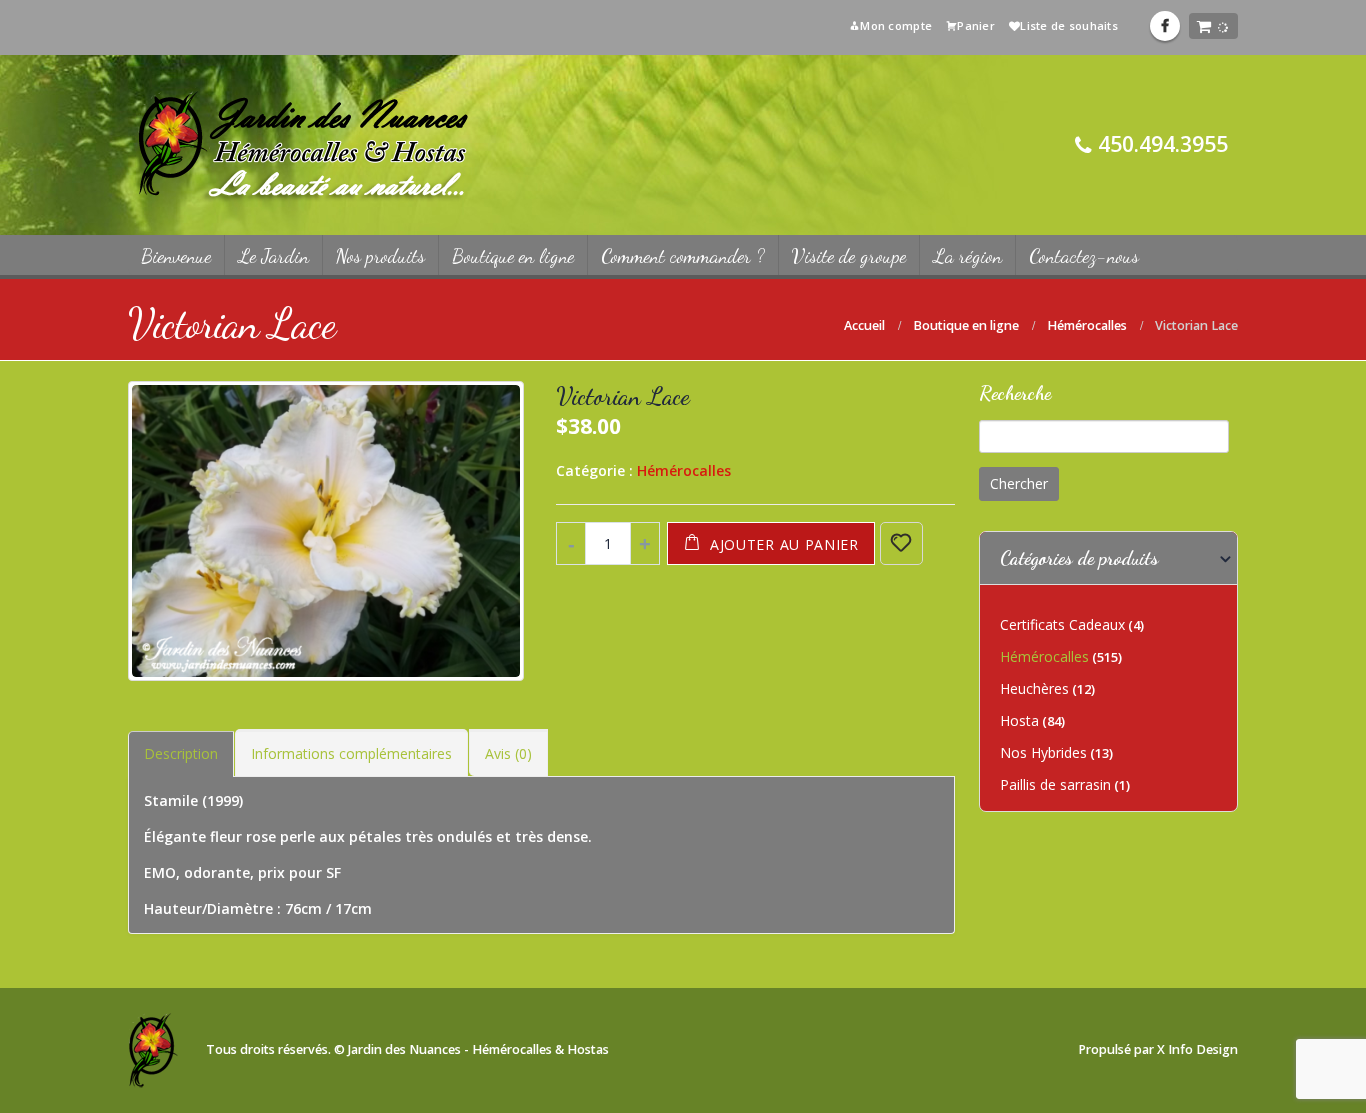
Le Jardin (273, 256)
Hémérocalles (684, 471)
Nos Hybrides (1043, 752)
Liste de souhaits (1069, 25)
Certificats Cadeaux (1062, 624)
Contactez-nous (1084, 256)
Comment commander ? (683, 256)
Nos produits (380, 256)
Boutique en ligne (513, 256)
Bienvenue (176, 256)
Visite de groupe (849, 256)
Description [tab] (181, 753)
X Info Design (1197, 1049)
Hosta (1019, 720)
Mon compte (896, 25)
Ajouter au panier (784, 544)
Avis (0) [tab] (508, 753)
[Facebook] (1165, 26)
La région (967, 256)
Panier (976, 25)
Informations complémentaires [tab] (351, 753)
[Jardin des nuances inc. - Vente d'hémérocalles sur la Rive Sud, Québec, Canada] (303, 145)
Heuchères (1034, 688)
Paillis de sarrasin (1055, 784)
